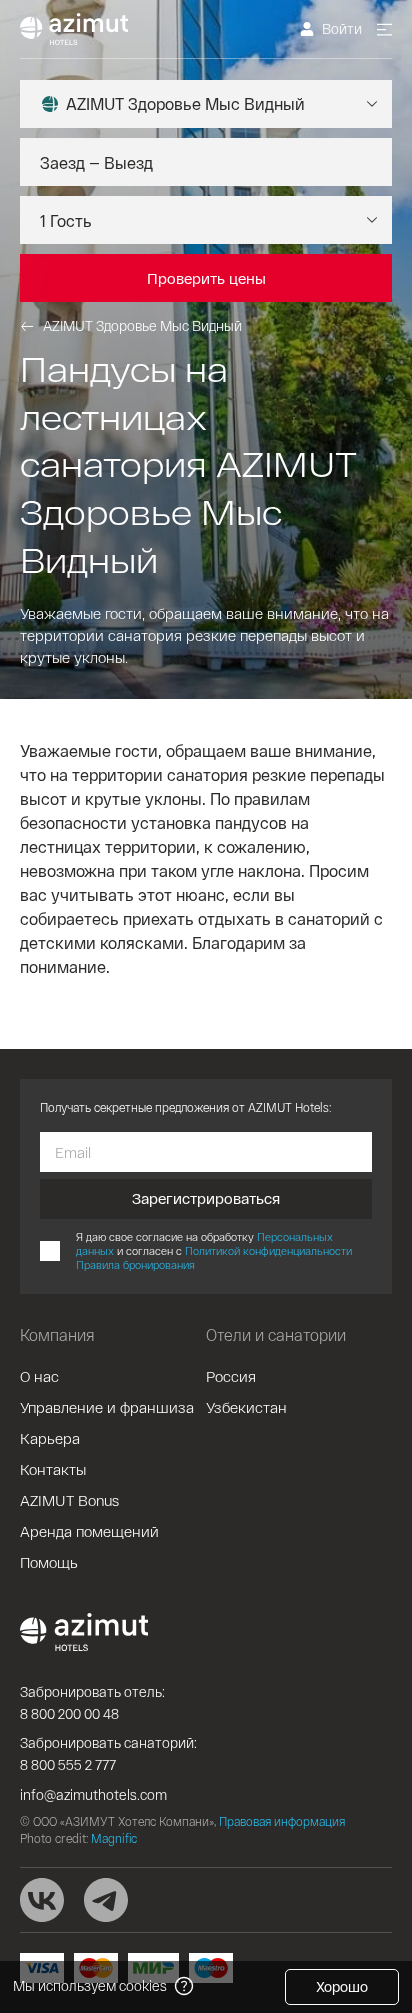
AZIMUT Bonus (69, 1500)
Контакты (53, 1469)
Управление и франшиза (107, 1407)
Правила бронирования (135, 1264)
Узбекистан (246, 1407)
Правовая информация (282, 1821)
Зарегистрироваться (206, 1198)
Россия (231, 1376)
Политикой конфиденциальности (268, 1250)
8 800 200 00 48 (69, 1713)
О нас (39, 1376)
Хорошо (342, 1986)
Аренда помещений (89, 1531)
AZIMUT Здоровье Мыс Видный (142, 325)
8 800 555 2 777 (68, 1764)
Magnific (114, 1838)
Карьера (50, 1438)
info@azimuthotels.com (93, 1794)
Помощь (49, 1562)
